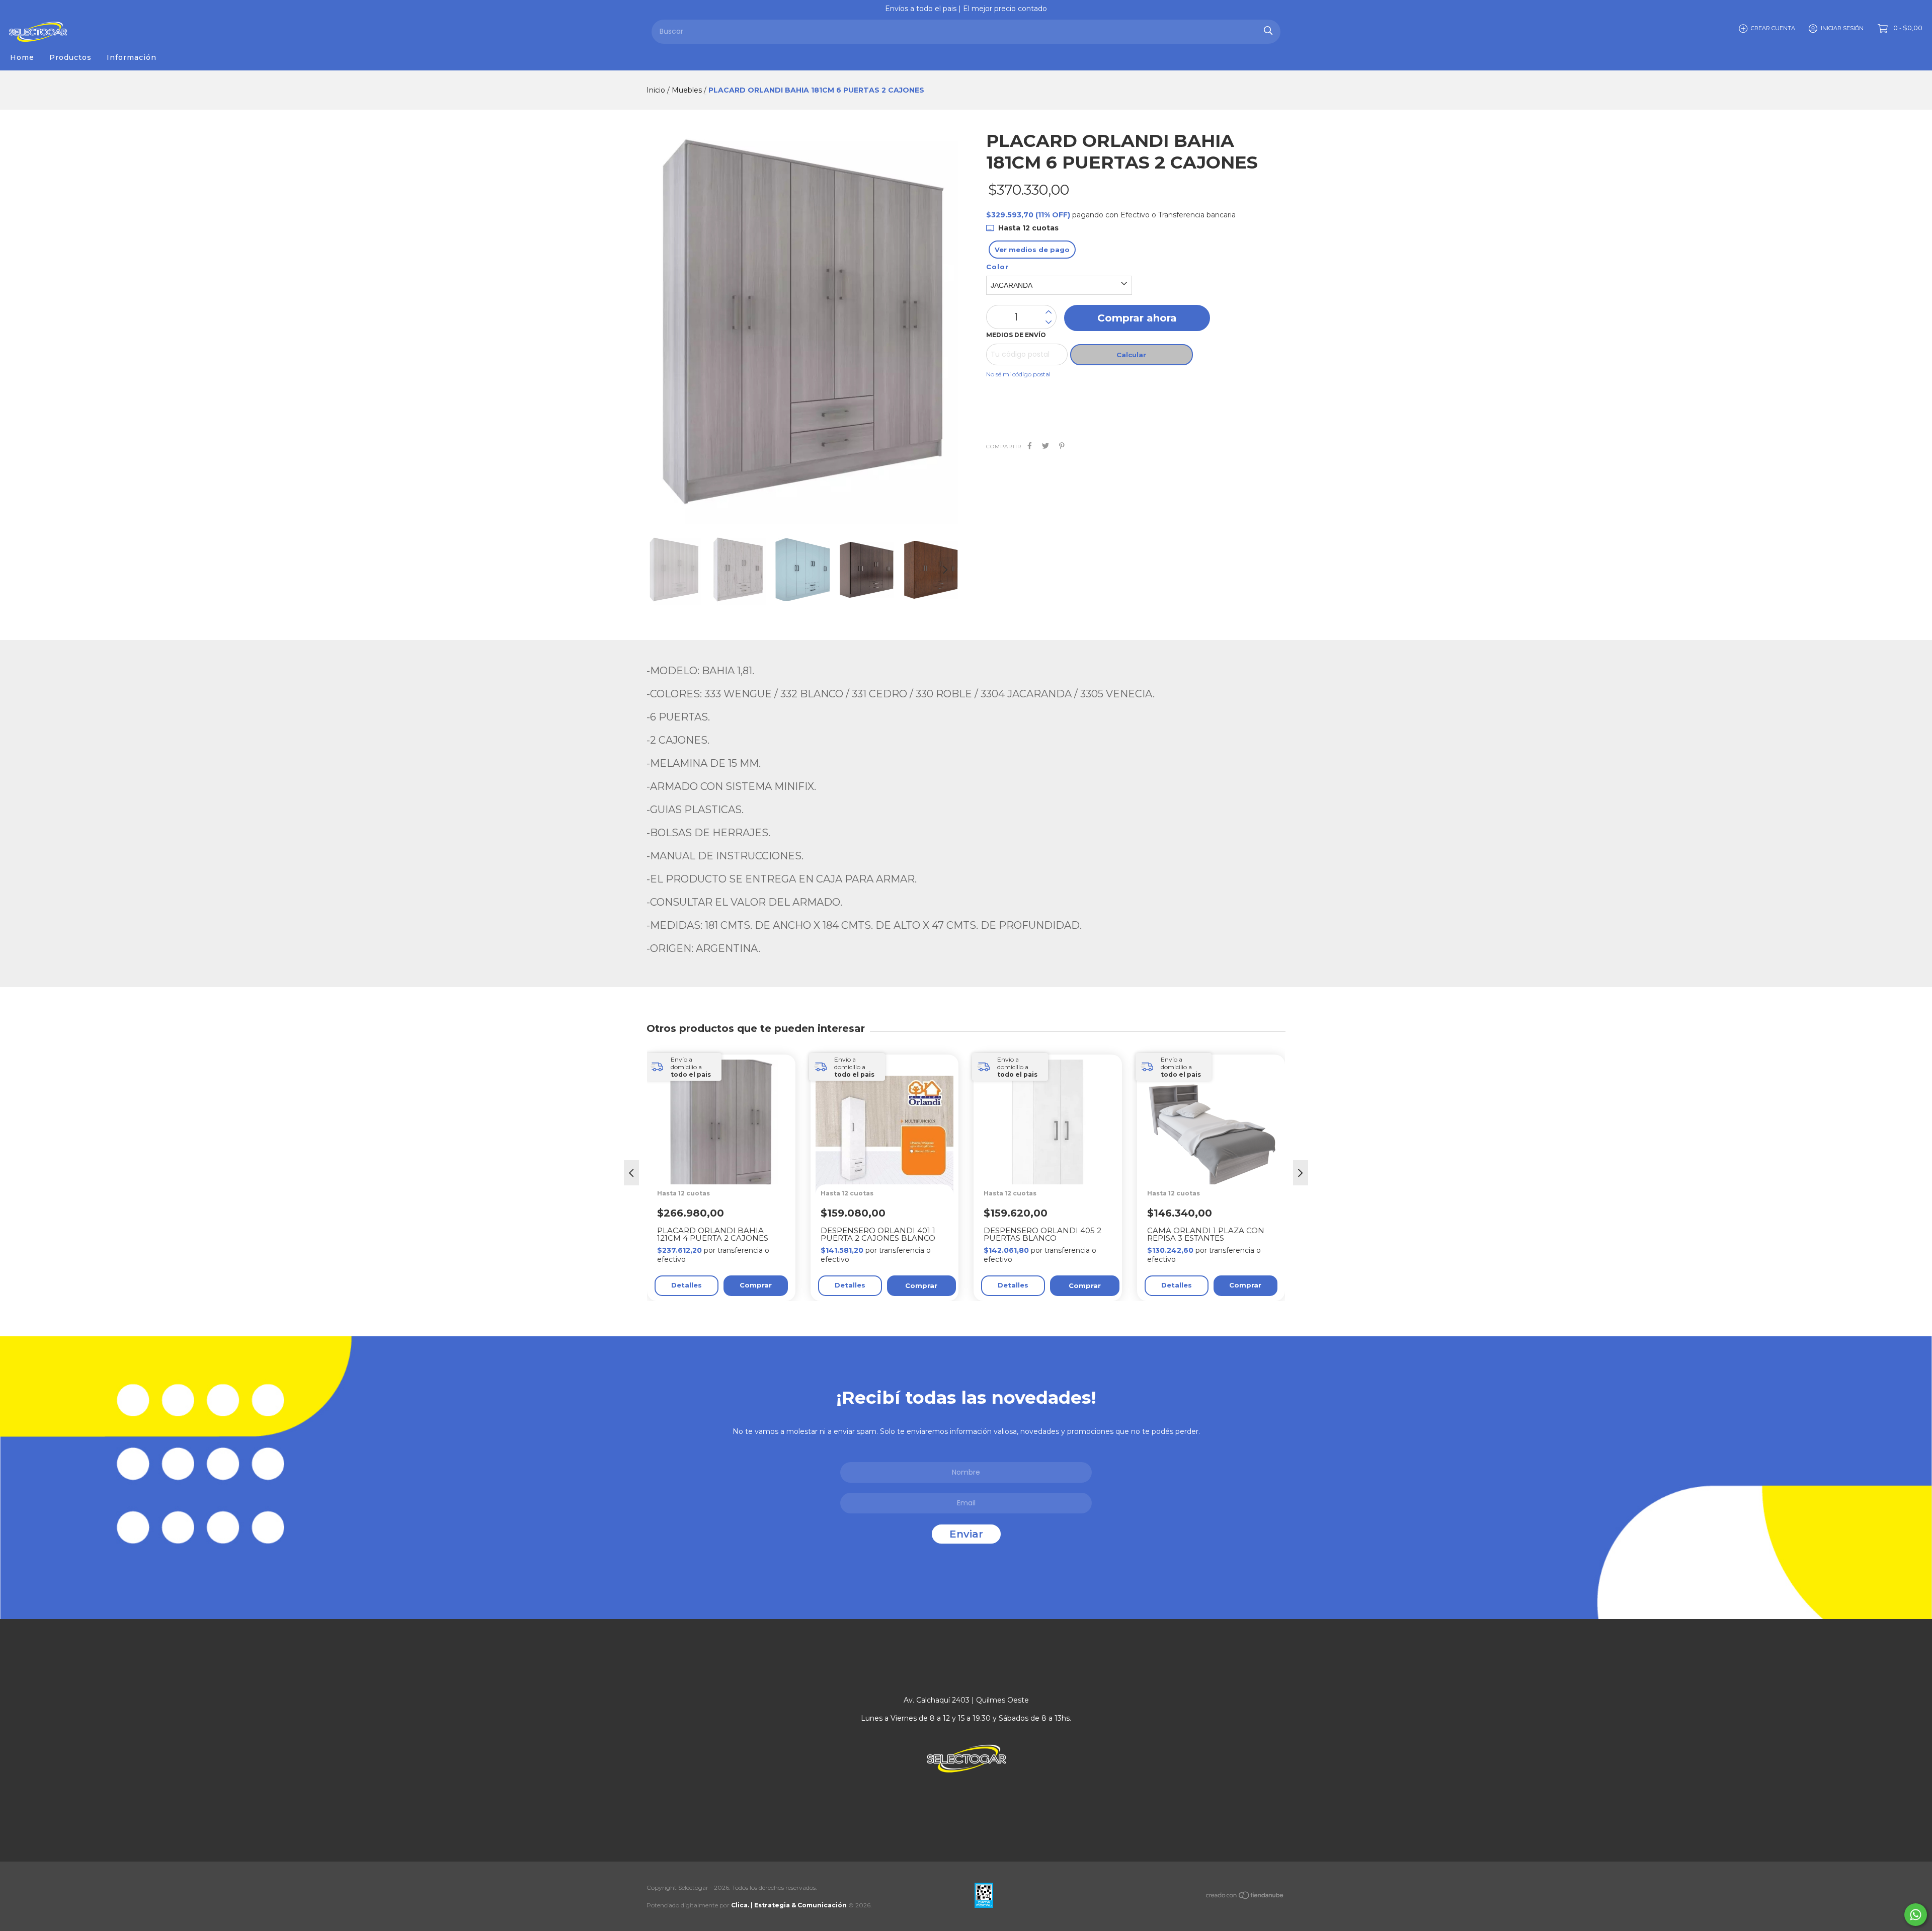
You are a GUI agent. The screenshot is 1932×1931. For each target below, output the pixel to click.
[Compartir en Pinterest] (1062, 446)
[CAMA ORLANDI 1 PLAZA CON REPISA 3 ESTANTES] (1216, 1165)
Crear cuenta (1773, 28)
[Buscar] (1268, 30)
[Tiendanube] (1245, 1897)
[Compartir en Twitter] (1045, 446)
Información (132, 57)
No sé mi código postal (1018, 374)
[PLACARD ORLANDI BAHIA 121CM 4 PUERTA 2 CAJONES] (726, 1165)
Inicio (656, 90)
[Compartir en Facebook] (1030, 446)
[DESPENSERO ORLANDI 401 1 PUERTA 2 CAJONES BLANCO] (890, 1165)
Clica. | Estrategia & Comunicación (789, 1905)
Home (22, 57)
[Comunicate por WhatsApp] (1916, 1915)
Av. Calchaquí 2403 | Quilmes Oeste (966, 1700)
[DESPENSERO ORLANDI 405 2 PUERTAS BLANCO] (1053, 1165)
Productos (70, 57)
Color (997, 267)
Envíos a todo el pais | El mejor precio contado (966, 9)
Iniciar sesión (1842, 28)
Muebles (687, 90)
